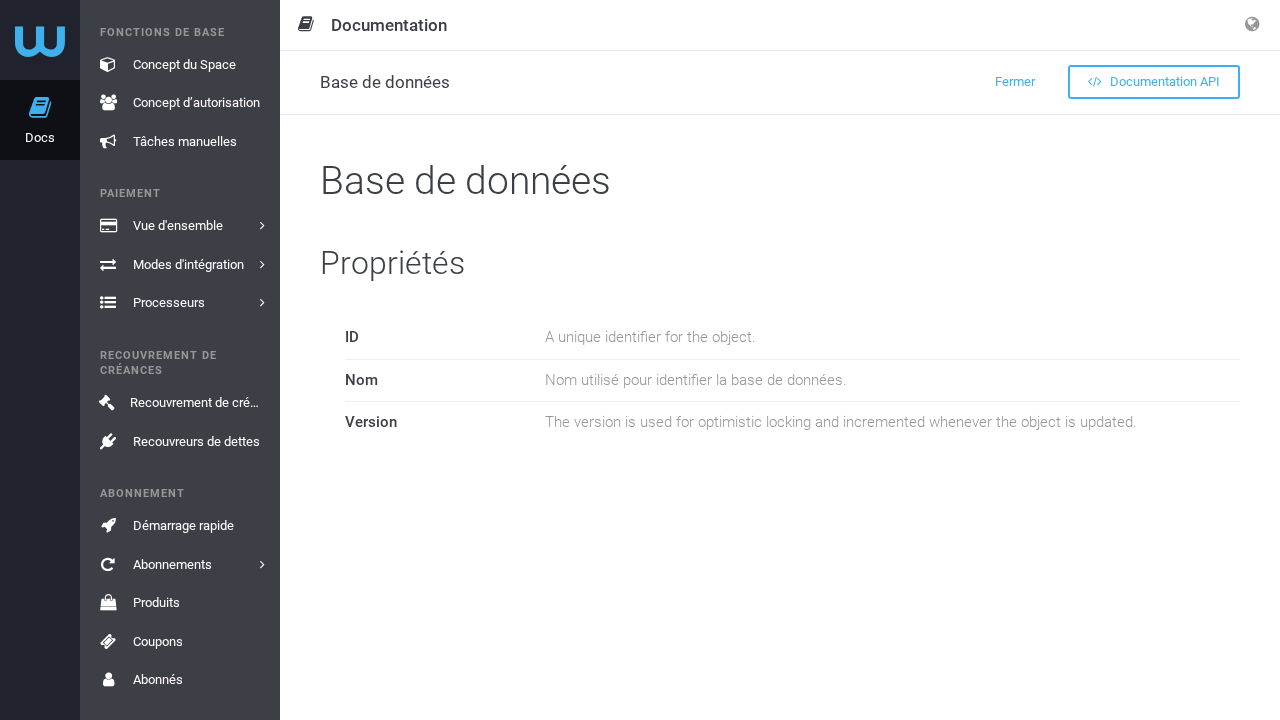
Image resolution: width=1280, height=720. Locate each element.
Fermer (1015, 81)
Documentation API (1163, 81)
